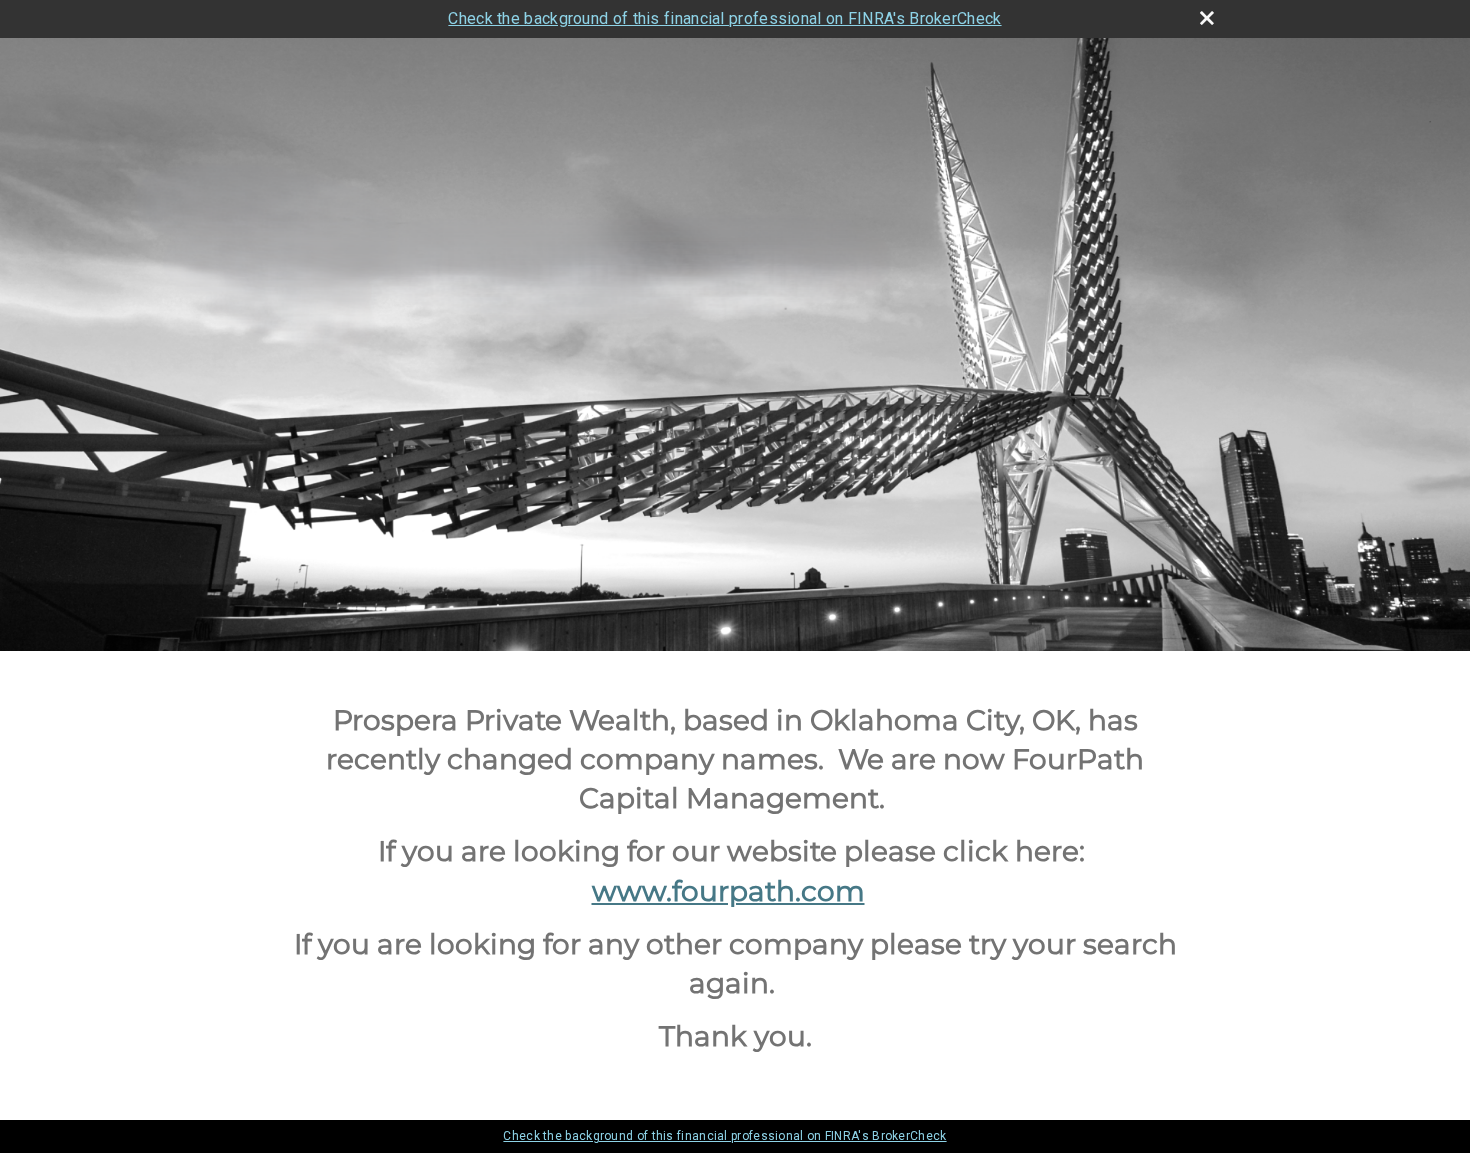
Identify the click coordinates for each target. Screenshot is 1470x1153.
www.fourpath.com (728, 891)
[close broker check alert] (1207, 18)
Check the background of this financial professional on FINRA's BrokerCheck (724, 18)
